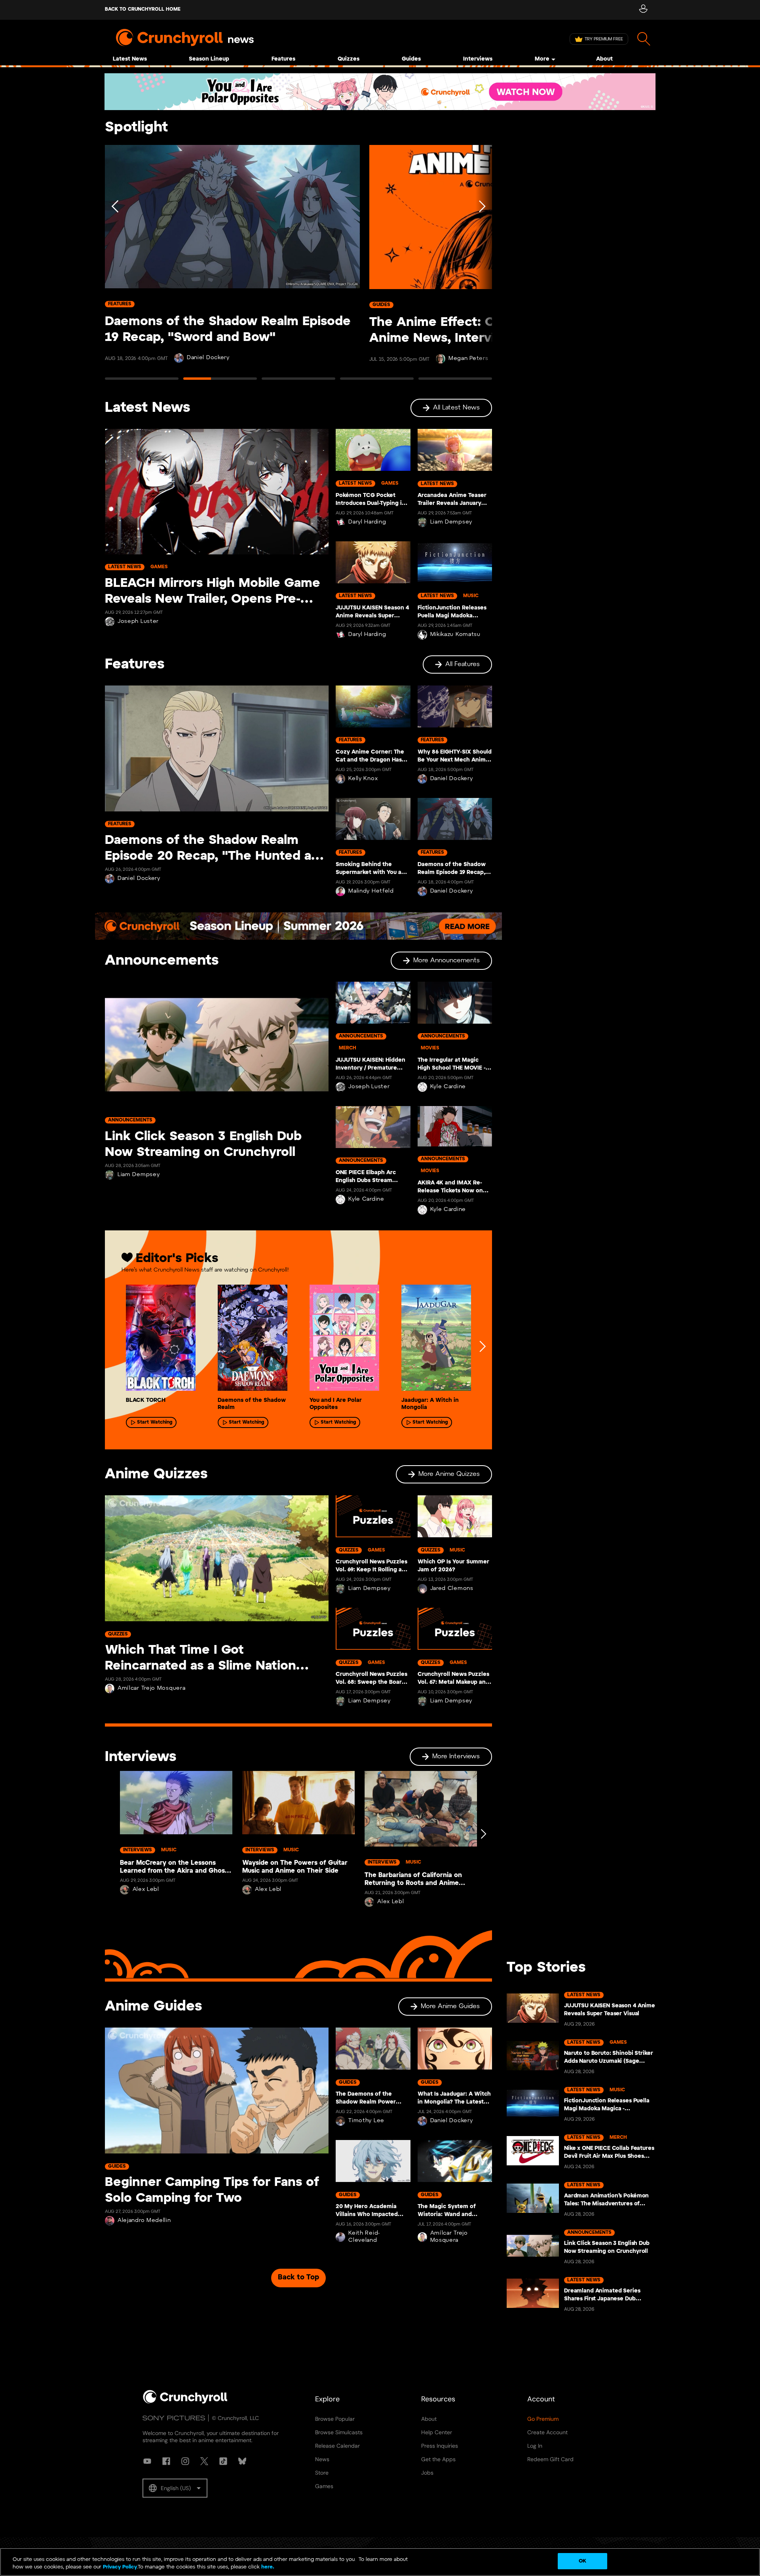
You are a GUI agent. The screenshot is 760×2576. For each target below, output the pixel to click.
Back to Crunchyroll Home (143, 9)
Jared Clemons (452, 1589)
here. (267, 2567)
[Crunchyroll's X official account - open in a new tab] (204, 2461)
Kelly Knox (363, 779)
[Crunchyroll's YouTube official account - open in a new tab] (147, 2461)
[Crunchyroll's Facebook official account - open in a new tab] (166, 2461)
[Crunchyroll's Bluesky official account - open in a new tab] (242, 2461)
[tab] (142, 382)
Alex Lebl (146, 1890)
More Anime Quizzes (449, 1474)
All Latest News (456, 408)
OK (582, 2561)
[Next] (481, 266)
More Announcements (446, 961)
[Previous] (116, 266)
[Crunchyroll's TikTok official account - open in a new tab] (223, 2461)
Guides (411, 59)
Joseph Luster (138, 622)
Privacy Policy (120, 2567)
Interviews (478, 59)
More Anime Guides (450, 2006)
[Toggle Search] (644, 39)
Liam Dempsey (451, 522)
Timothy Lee (366, 2121)
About (604, 59)
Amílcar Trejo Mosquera (151, 1688)
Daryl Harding (367, 522)
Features (283, 59)
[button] (175, 2488)
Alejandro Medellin (144, 2221)
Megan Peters (468, 359)
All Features (463, 664)
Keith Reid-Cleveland (364, 2237)
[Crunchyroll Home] (185, 2402)
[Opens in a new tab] (380, 92)
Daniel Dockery (208, 358)
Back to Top (298, 2278)
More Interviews (456, 1756)
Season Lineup (209, 59)
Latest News (130, 59)
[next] (482, 1346)
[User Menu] (643, 10)
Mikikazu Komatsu (455, 635)
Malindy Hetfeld (371, 891)
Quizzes (349, 59)
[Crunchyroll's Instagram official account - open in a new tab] (185, 2461)
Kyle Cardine (366, 1199)
